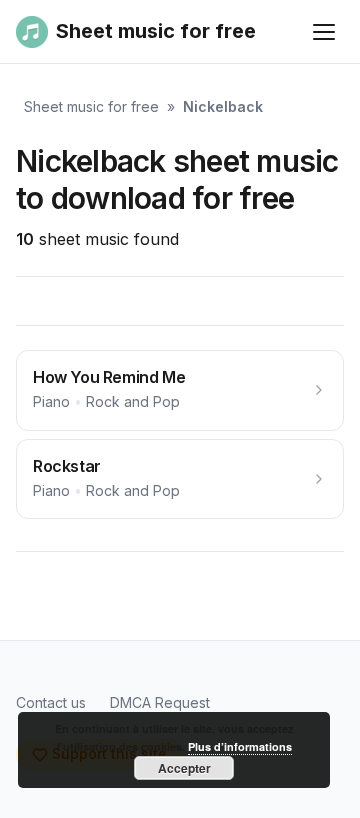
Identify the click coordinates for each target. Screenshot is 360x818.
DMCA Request (160, 702)
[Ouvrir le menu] (324, 32)
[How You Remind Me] (180, 390)
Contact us (51, 702)
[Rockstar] (180, 479)
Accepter (184, 768)
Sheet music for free (91, 106)
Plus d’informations (240, 746)
